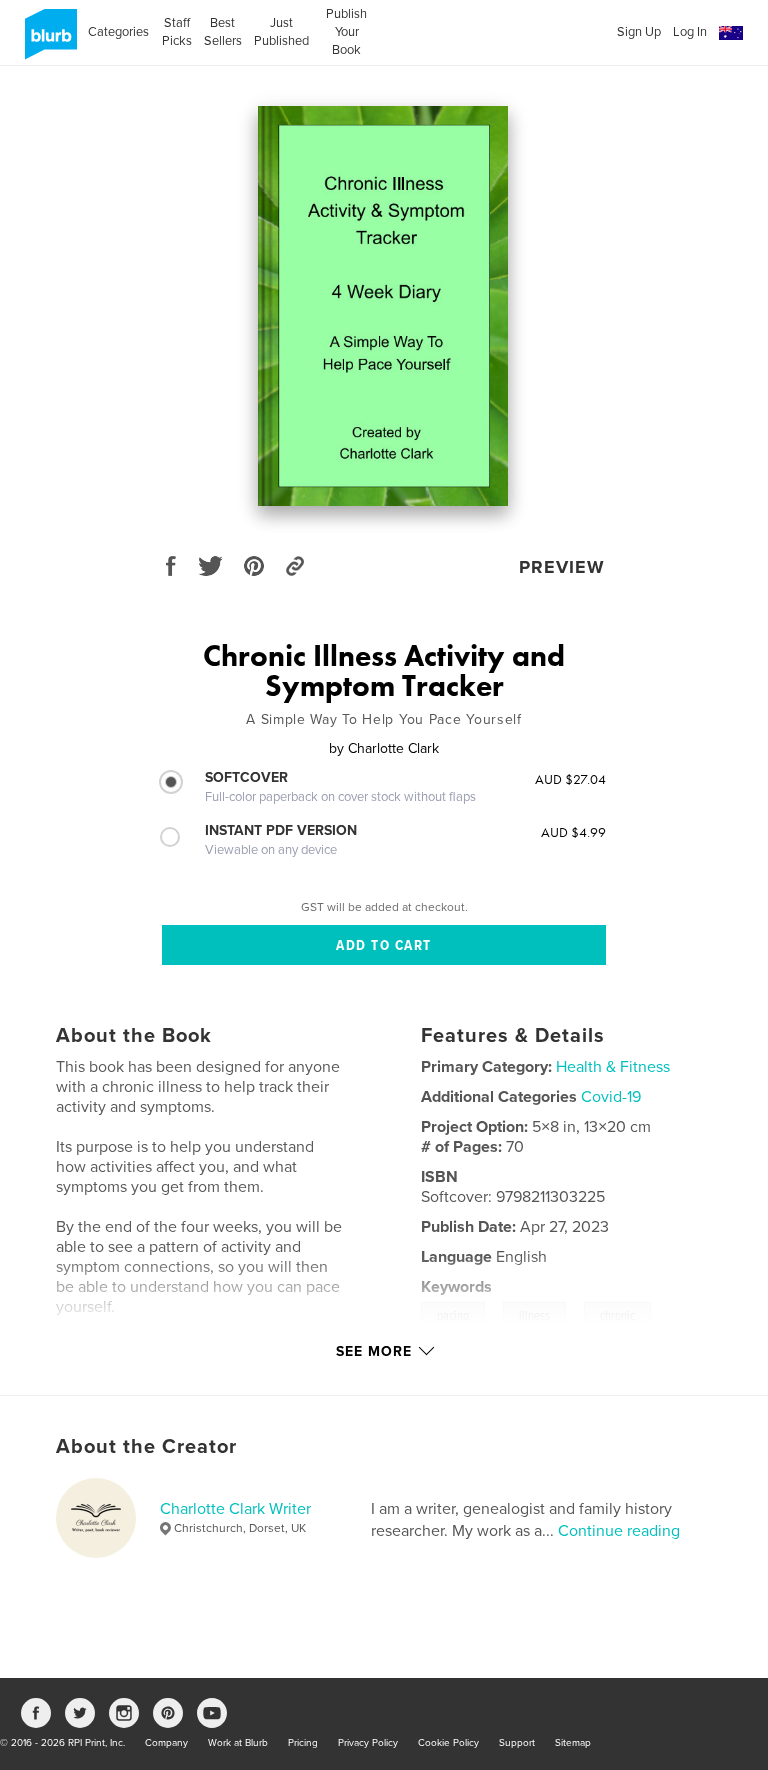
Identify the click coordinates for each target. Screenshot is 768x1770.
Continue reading (619, 1531)
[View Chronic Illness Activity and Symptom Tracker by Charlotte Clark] (383, 306)
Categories (118, 32)
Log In (690, 32)
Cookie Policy (448, 1743)
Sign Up (639, 32)
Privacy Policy (368, 1743)
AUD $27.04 (570, 779)
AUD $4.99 (573, 832)
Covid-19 (611, 1097)
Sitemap (573, 1743)
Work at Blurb (238, 1743)
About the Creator (146, 1447)
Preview (562, 567)
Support (517, 1743)
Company (166, 1743)
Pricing (303, 1743)
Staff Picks (176, 32)
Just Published (281, 32)
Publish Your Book (346, 32)
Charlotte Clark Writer (235, 1509)
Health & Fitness (613, 1067)
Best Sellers (223, 32)
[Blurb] (47, 42)
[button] (731, 33)
